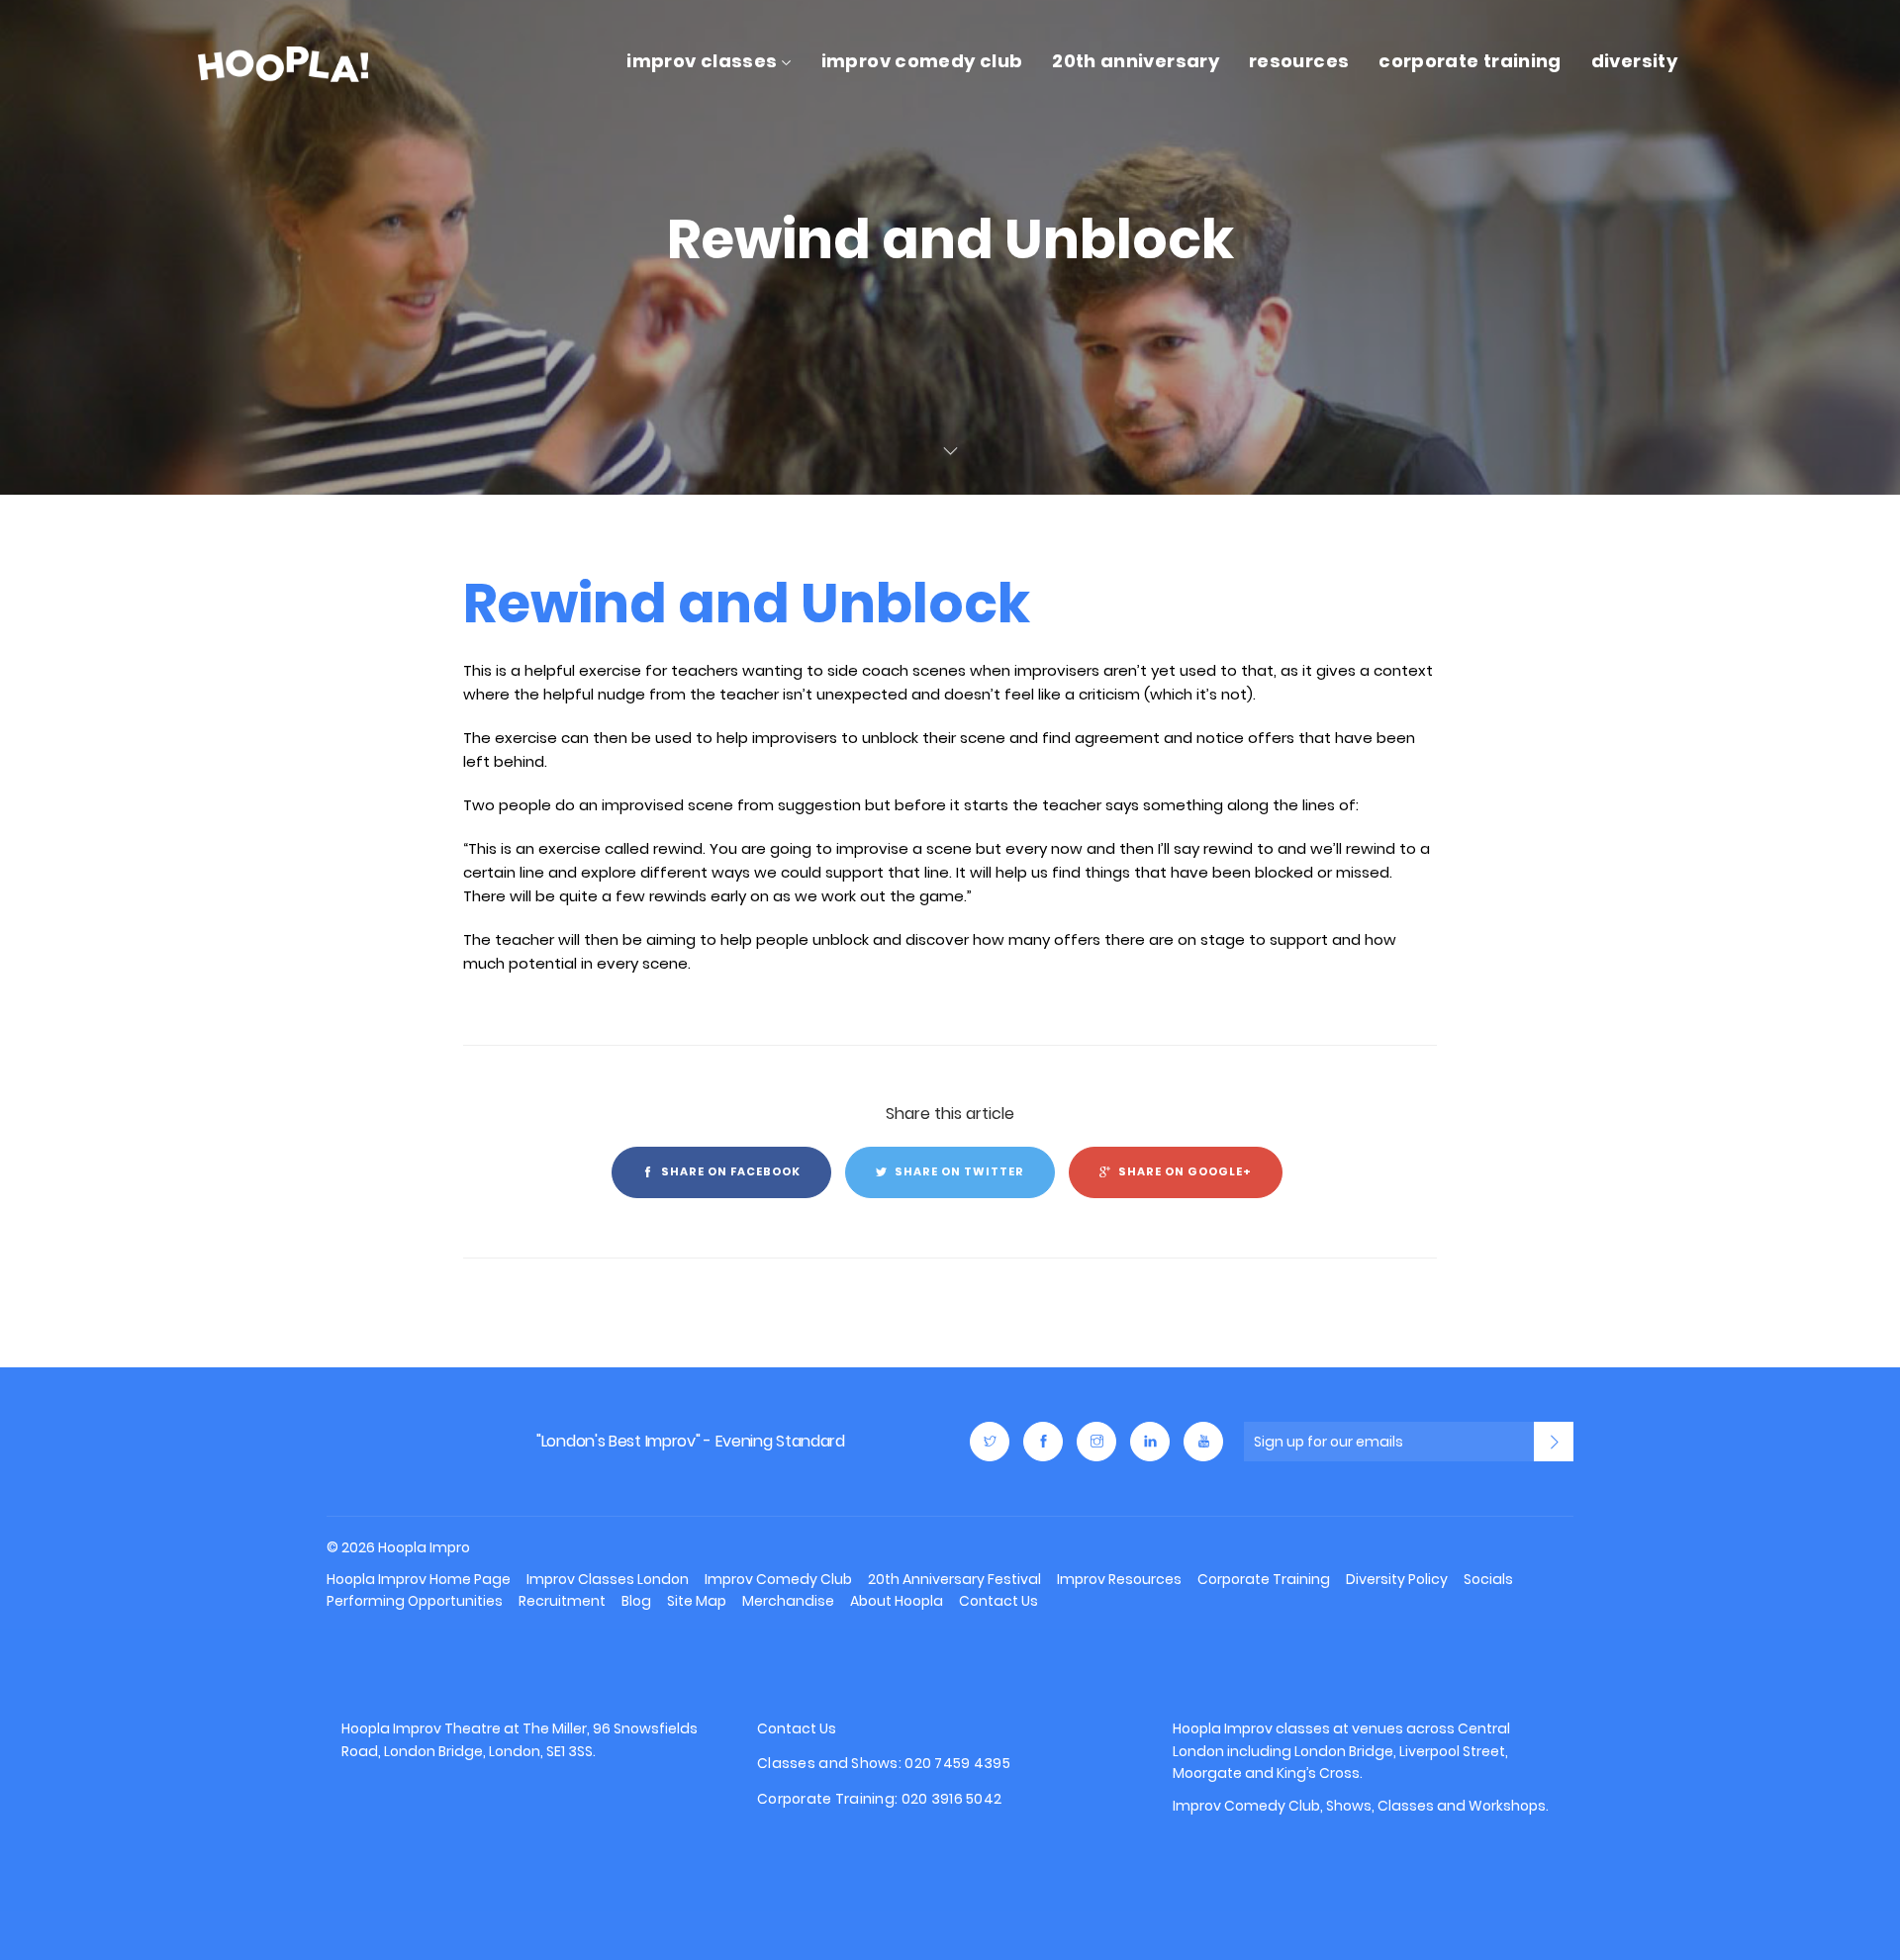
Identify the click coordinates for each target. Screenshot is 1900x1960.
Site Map (697, 1601)
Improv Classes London (608, 1579)
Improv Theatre (447, 1728)
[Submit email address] (1554, 1442)
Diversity (1634, 61)
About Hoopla (897, 1601)
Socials (1488, 1579)
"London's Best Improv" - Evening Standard (691, 1441)
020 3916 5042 (952, 1799)
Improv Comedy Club (922, 61)
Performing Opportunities (415, 1601)
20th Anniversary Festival (954, 1579)
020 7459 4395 (957, 1763)
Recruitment (562, 1601)
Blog (636, 1601)
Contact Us (998, 1601)
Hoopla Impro (392, 1442)
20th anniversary (1136, 61)
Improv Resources (1119, 1579)
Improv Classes (702, 61)
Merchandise (788, 1601)
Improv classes (1277, 1728)
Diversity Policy (1397, 1579)
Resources (1299, 61)
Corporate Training (1470, 61)
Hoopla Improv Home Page (419, 1579)
